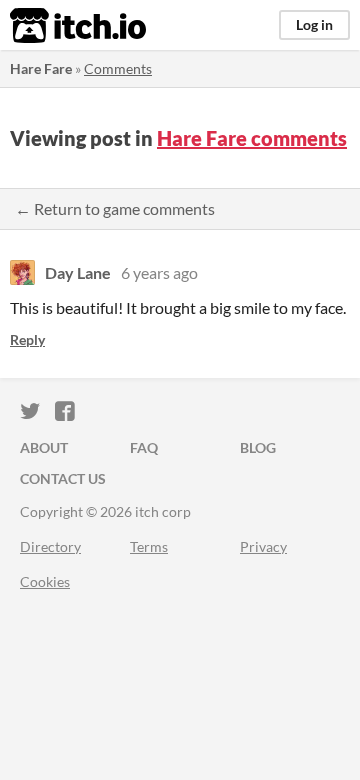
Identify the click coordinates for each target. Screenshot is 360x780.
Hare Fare (41, 68)
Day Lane (78, 272)
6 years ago (159, 272)
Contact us (63, 478)
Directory (50, 546)
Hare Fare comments (252, 138)
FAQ (144, 447)
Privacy (263, 546)
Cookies (45, 581)
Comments (118, 68)
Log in (314, 24)
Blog (258, 447)
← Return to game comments (115, 208)
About (44, 447)
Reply (27, 339)
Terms (149, 546)
